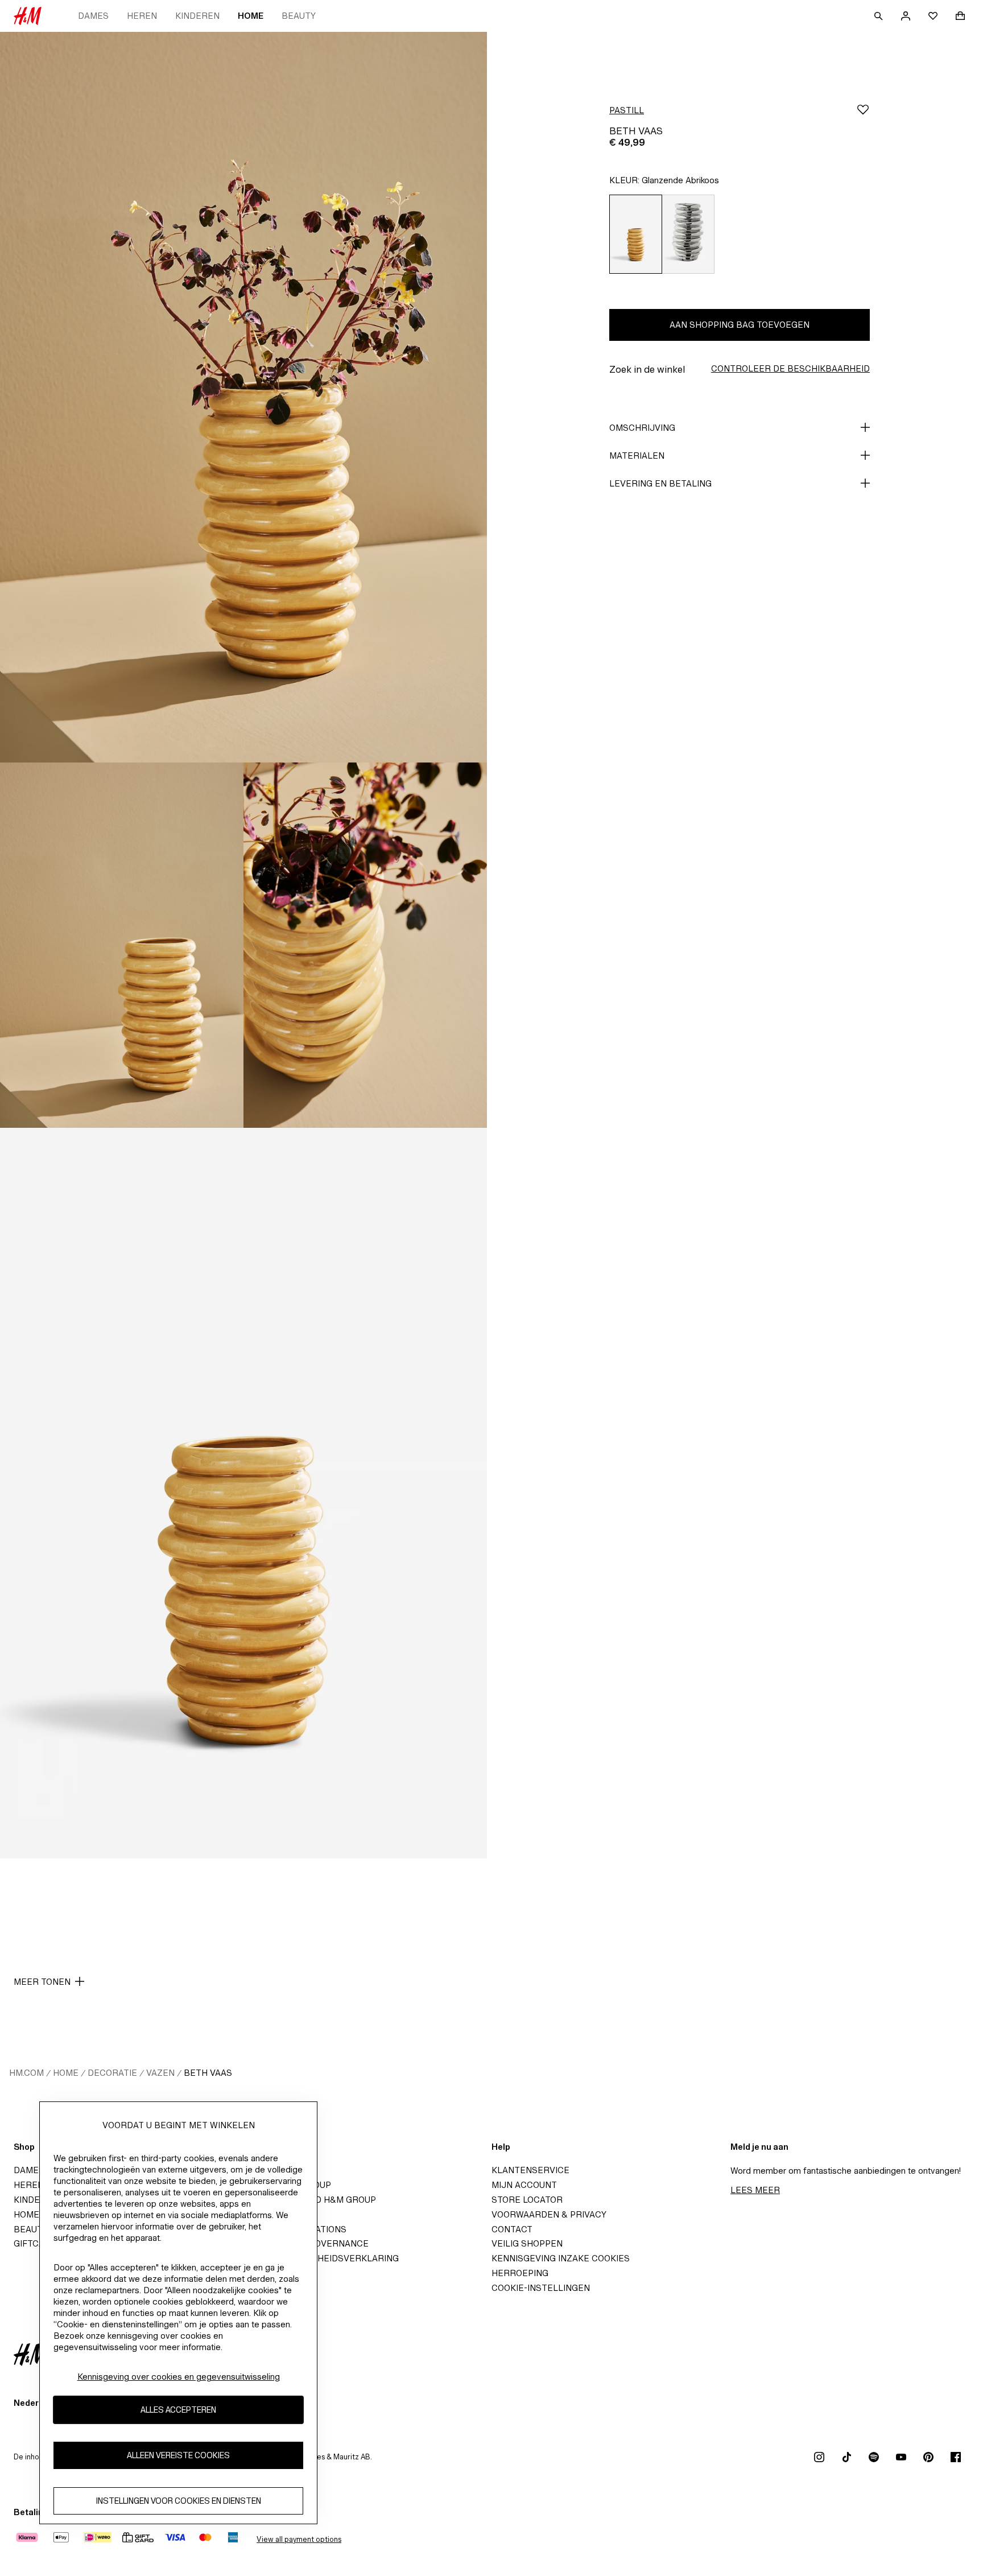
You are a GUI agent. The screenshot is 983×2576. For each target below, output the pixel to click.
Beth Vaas (208, 2073)
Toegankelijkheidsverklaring (326, 2258)
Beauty (299, 16)
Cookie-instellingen (541, 2288)
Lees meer (755, 2190)
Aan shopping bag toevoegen (740, 325)
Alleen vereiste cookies (178, 2456)
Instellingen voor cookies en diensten (179, 2501)
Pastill (627, 110)
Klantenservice (530, 2170)
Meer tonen (42, 1982)
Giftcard (35, 2243)
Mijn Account (524, 2185)
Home (251, 16)
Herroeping (520, 2273)
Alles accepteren (178, 2410)
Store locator (527, 2200)
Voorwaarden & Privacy (549, 2214)
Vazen (160, 2073)
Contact (512, 2229)
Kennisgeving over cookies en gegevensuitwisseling (179, 2377)
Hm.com (26, 2073)
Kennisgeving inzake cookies (561, 2258)
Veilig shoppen (527, 2243)
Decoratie (112, 2073)
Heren (142, 16)
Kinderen (197, 16)
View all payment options (299, 2539)
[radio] (635, 234)
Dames (93, 16)
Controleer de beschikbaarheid (790, 368)
